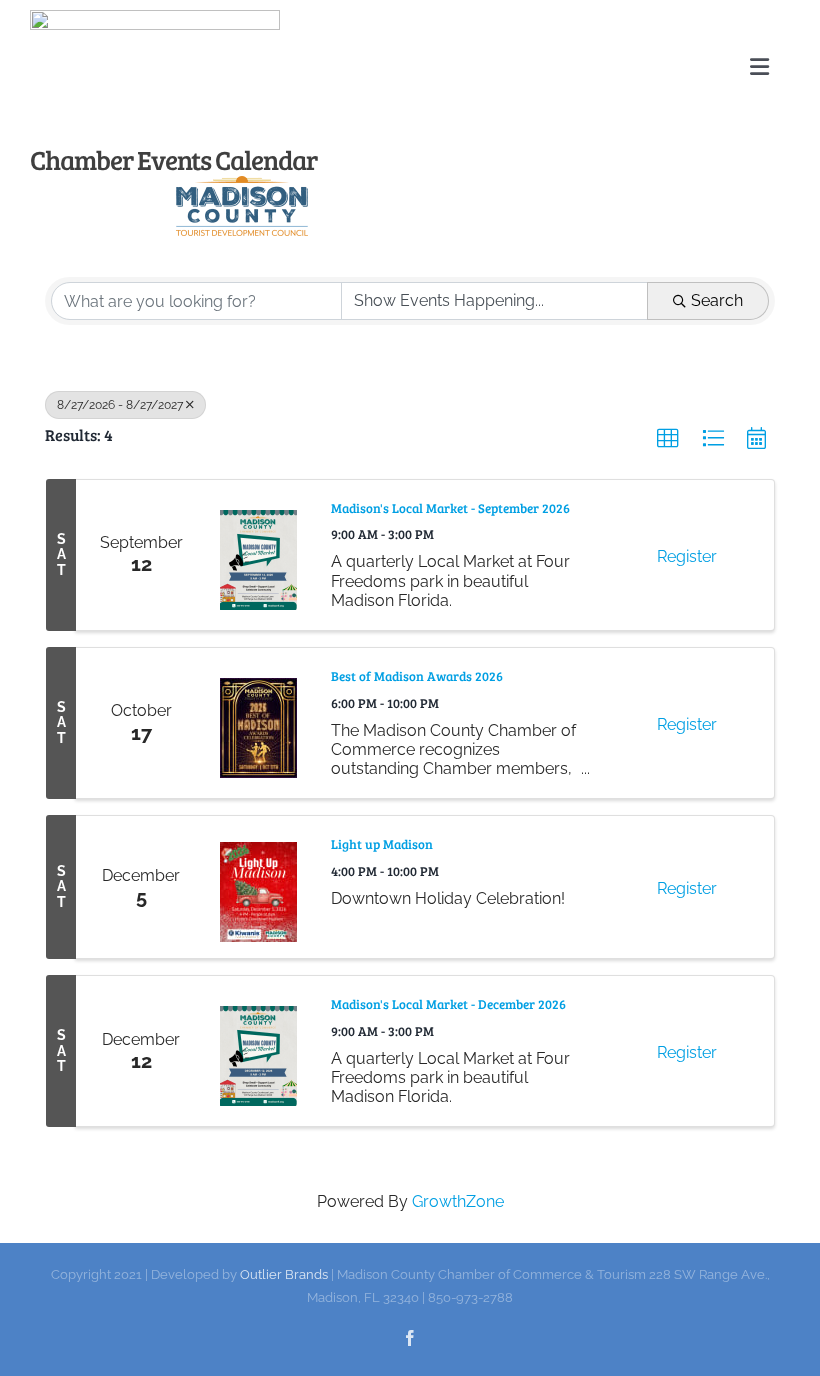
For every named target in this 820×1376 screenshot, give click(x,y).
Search (717, 300)
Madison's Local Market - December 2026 (448, 1004)
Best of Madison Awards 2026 (417, 676)
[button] (668, 439)
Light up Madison (382, 844)
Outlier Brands (284, 1274)
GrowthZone (458, 1201)
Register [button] (687, 556)
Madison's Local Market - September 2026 (450, 508)
